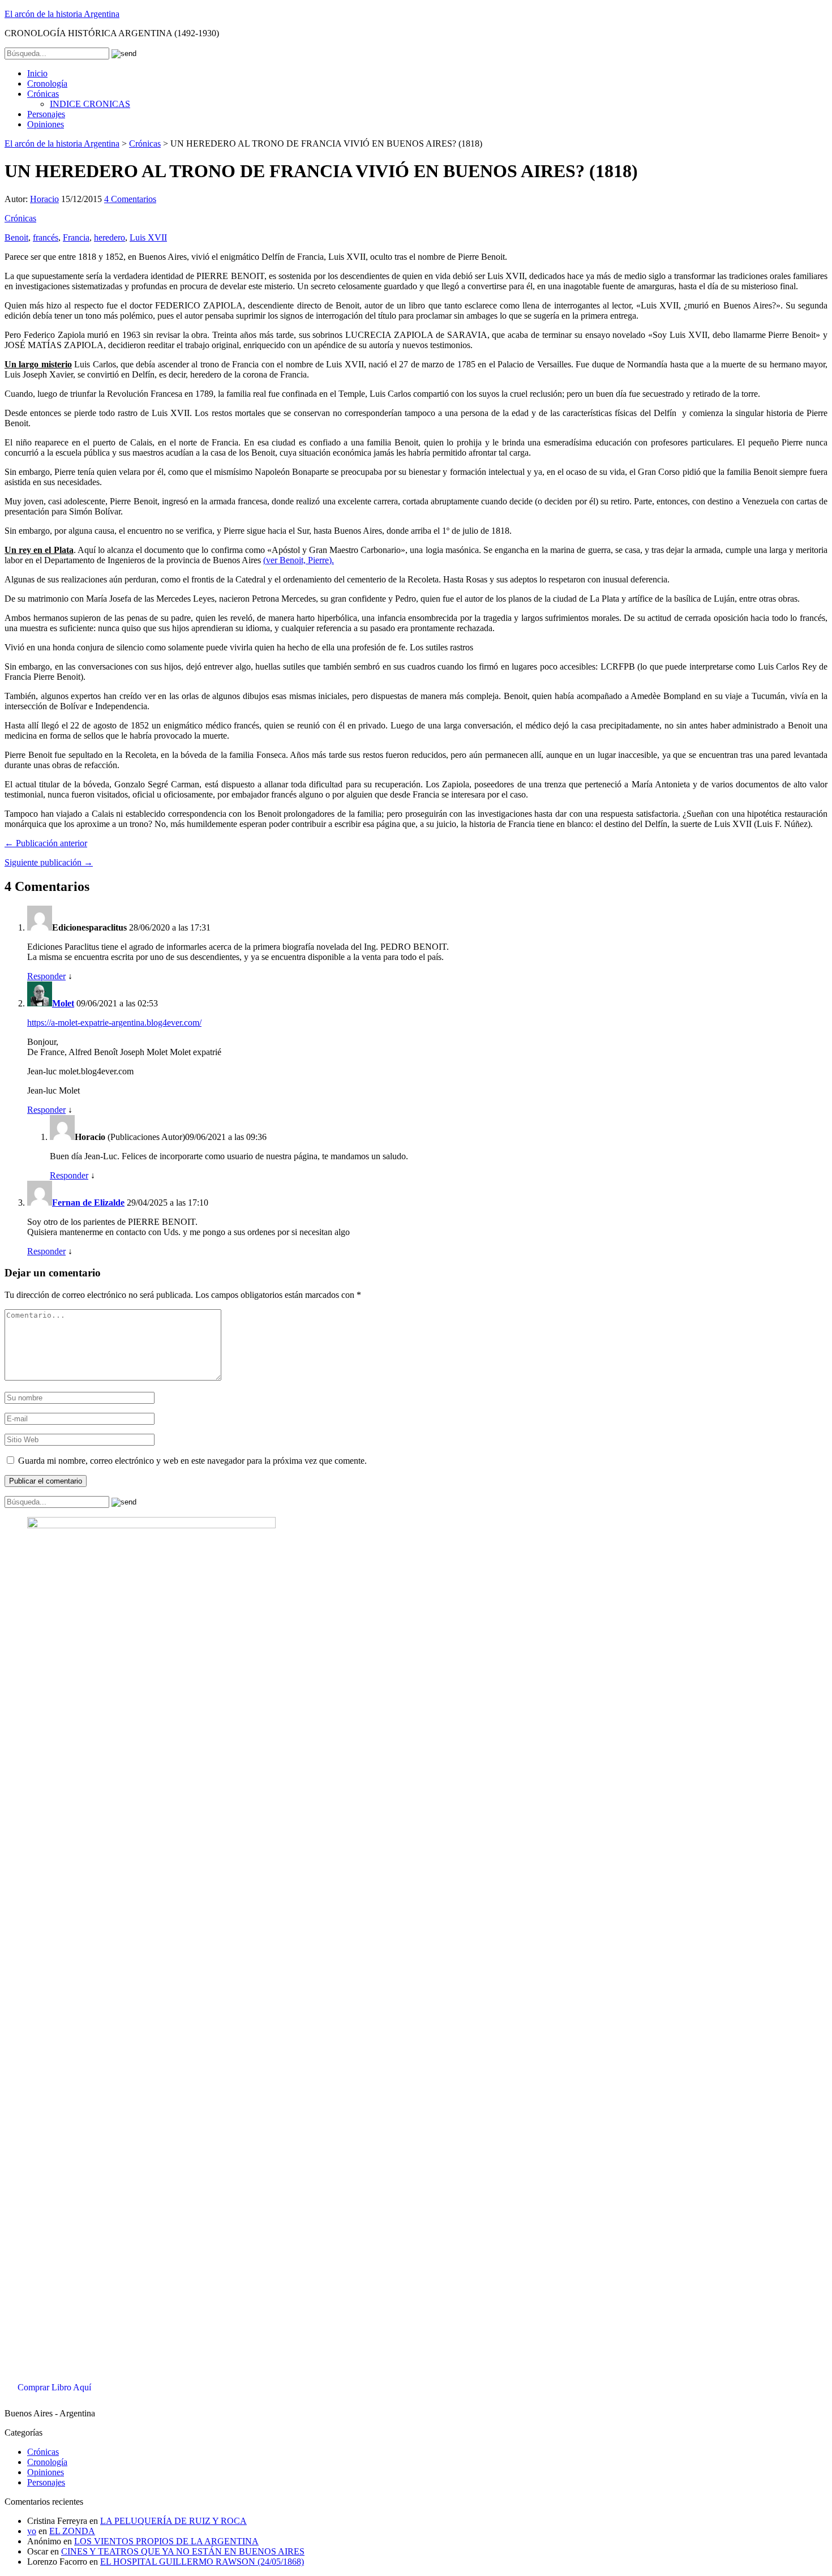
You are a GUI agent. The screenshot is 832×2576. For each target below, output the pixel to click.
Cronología (47, 83)
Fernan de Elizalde (88, 1203)
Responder (46, 976)
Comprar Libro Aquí (54, 2387)
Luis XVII (148, 237)
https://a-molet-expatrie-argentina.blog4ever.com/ (114, 1023)
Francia (76, 237)
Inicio (37, 73)
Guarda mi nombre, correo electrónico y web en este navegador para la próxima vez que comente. (192, 1461)
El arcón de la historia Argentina (62, 14)
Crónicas (43, 94)
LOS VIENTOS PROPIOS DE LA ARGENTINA (166, 2541)
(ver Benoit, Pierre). (299, 560)
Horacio (44, 199)
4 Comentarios (130, 199)
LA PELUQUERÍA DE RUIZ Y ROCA (173, 2521)
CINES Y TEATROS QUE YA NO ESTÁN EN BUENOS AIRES (183, 2551)
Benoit (16, 237)
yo (32, 2531)
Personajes (46, 114)
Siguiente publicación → (49, 862)
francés (46, 237)
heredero (110, 237)
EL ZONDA (72, 2531)
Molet (63, 1003)
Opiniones (46, 124)
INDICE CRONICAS (90, 104)
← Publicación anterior (46, 843)
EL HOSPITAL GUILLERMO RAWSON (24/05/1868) (202, 2562)
